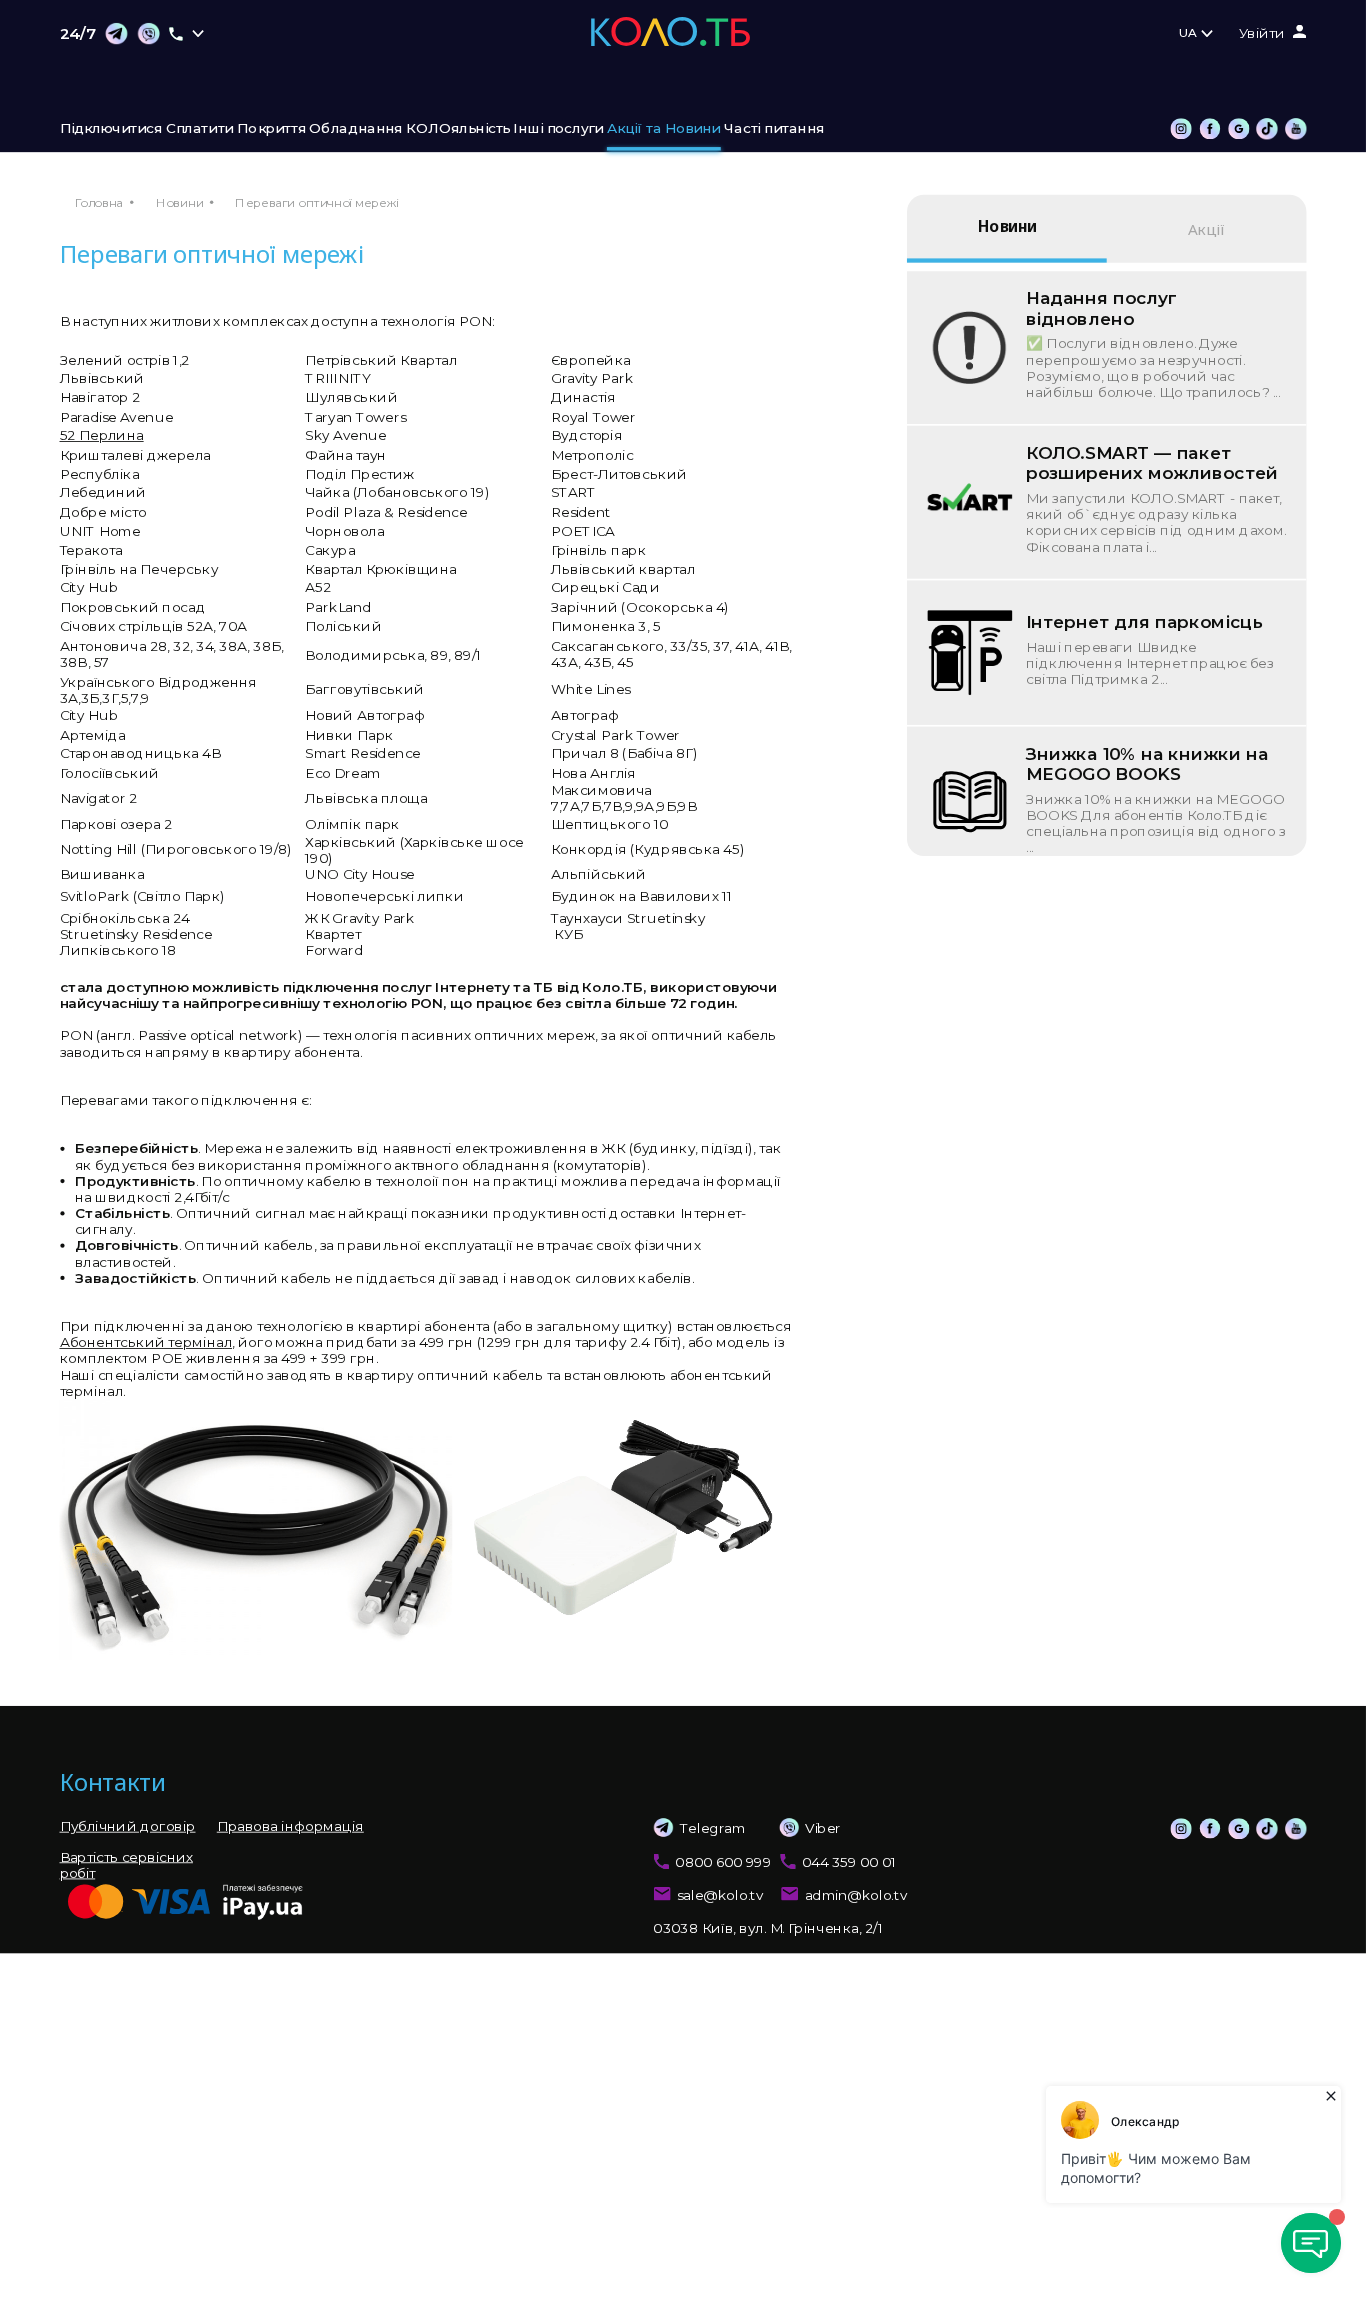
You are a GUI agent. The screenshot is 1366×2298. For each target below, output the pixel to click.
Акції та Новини (664, 129)
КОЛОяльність (458, 129)
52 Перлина (102, 436)
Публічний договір (128, 1826)
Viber (823, 1828)
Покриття (271, 129)
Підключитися (111, 129)
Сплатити (200, 129)
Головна (99, 202)
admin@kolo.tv (856, 1895)
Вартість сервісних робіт (126, 1864)
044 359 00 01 (849, 1861)
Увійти (1262, 34)
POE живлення (205, 1359)
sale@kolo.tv (720, 1895)
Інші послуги (558, 129)
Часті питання (774, 129)
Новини (180, 202)
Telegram (712, 1828)
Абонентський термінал (146, 1343)
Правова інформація (290, 1826)
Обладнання (356, 129)
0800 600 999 (723, 1861)
